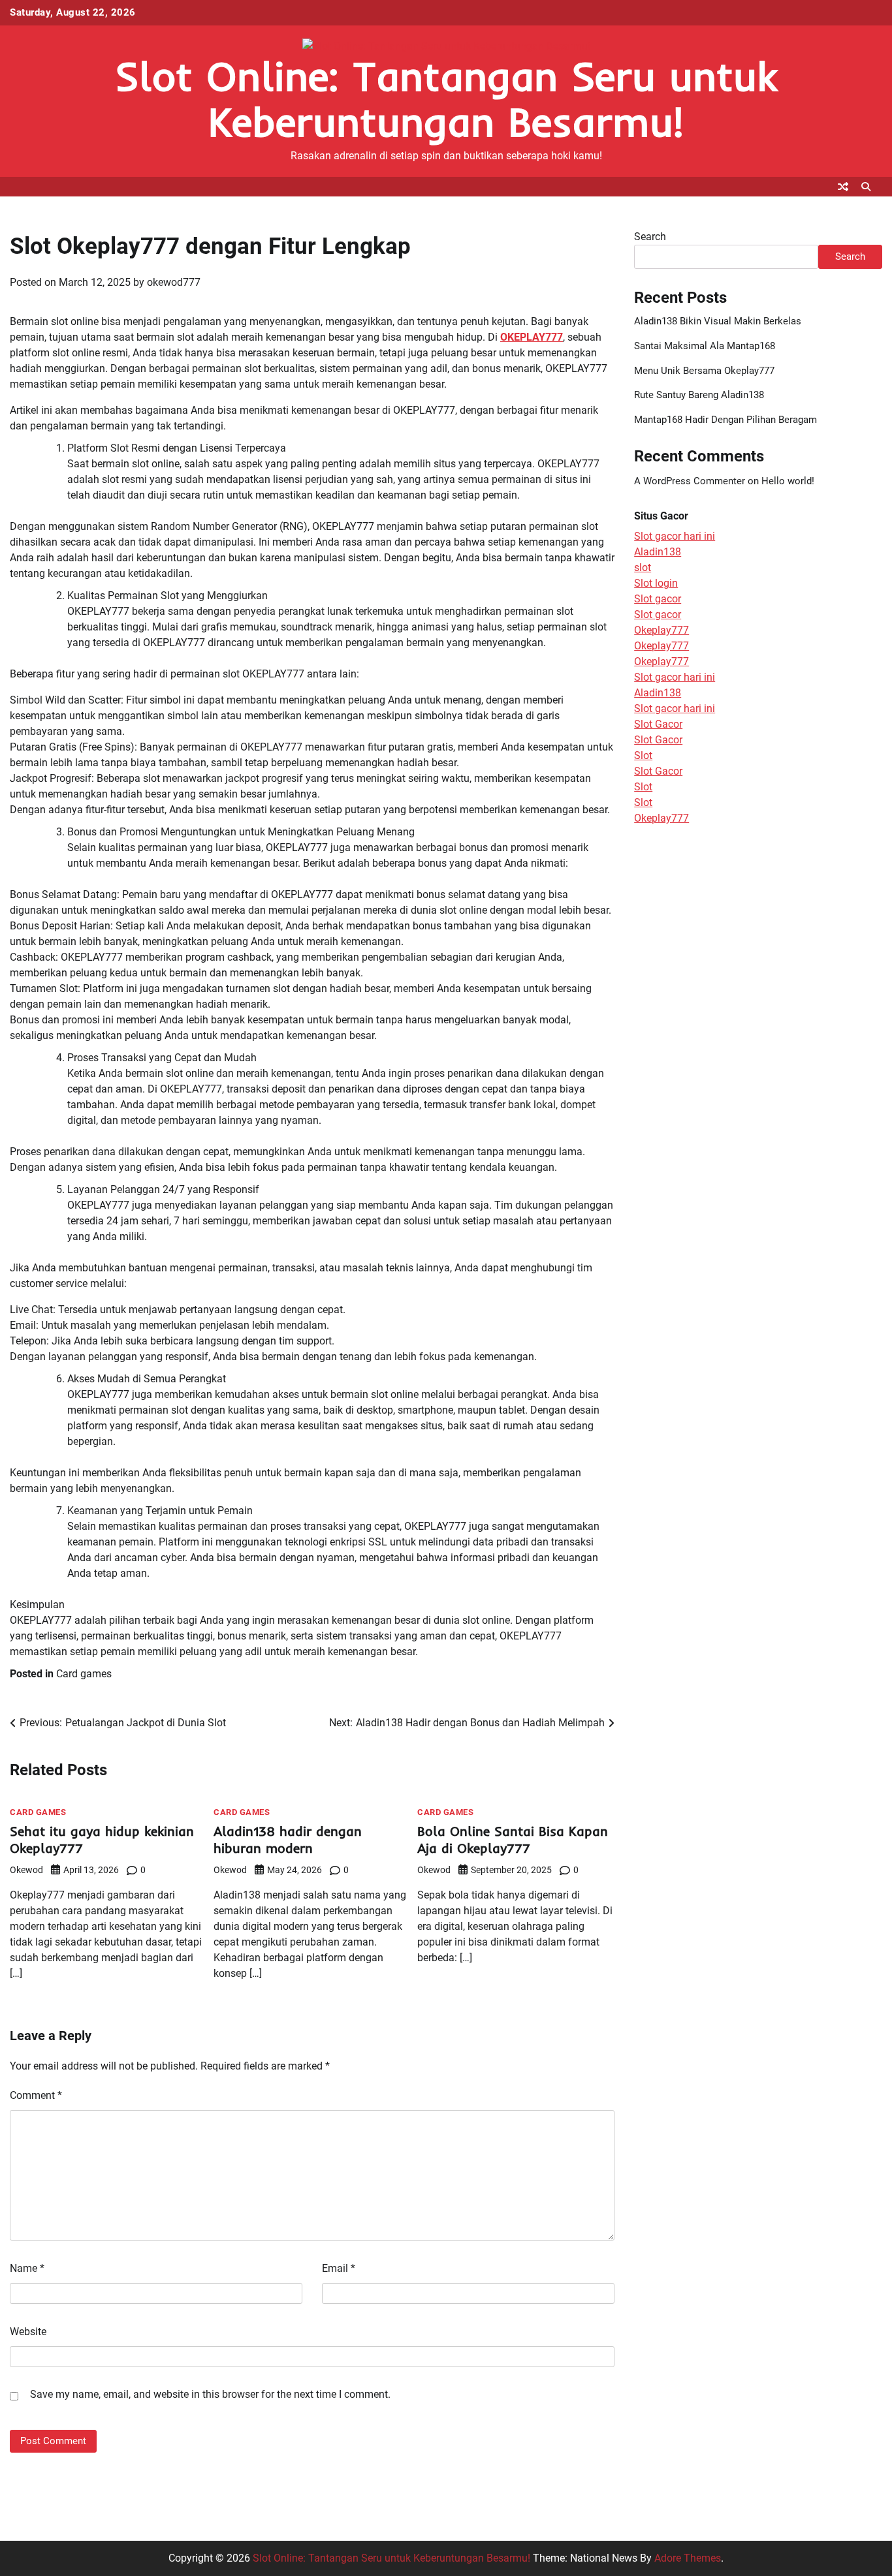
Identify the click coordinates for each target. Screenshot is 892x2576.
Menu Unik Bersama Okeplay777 (704, 371)
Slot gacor (658, 599)
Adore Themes (688, 2558)
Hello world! (788, 481)
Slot (643, 756)
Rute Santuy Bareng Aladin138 (699, 396)
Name (27, 2268)
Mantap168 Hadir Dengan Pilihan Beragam (725, 420)
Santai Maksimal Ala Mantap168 (705, 346)
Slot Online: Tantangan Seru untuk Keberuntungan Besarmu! (446, 99)
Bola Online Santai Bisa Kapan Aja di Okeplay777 (513, 1839)
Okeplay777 (661, 631)
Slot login (656, 584)
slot (643, 568)
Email (339, 2268)
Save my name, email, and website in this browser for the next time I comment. (210, 2394)
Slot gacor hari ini (675, 537)
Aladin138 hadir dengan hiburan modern (288, 1839)
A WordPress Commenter (690, 481)
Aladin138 (658, 552)
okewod (26, 1870)
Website (28, 2332)
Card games (84, 1674)
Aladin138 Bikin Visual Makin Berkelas (718, 321)
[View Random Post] (843, 187)
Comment (36, 2095)
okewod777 (174, 282)
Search (650, 237)
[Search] (866, 187)
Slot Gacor (658, 725)
